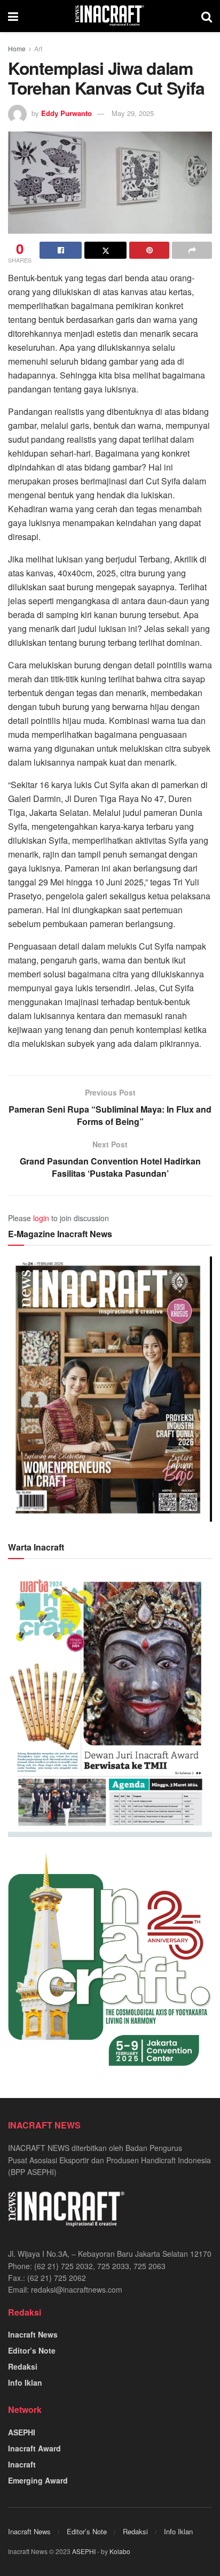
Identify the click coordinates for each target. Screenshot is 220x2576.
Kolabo (120, 2551)
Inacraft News (33, 2334)
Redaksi (23, 2366)
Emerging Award (38, 2480)
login (41, 1218)
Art (38, 48)
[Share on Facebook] (61, 250)
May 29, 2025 (133, 113)
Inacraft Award (34, 2448)
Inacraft (22, 2464)
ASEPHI (22, 2432)
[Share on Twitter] (105, 250)
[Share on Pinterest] (149, 250)
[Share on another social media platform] (192, 250)
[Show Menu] (13, 16)
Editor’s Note (32, 2350)
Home (17, 48)
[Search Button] (207, 16)
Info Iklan (25, 2382)
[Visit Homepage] (110, 16)
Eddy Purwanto (66, 113)
